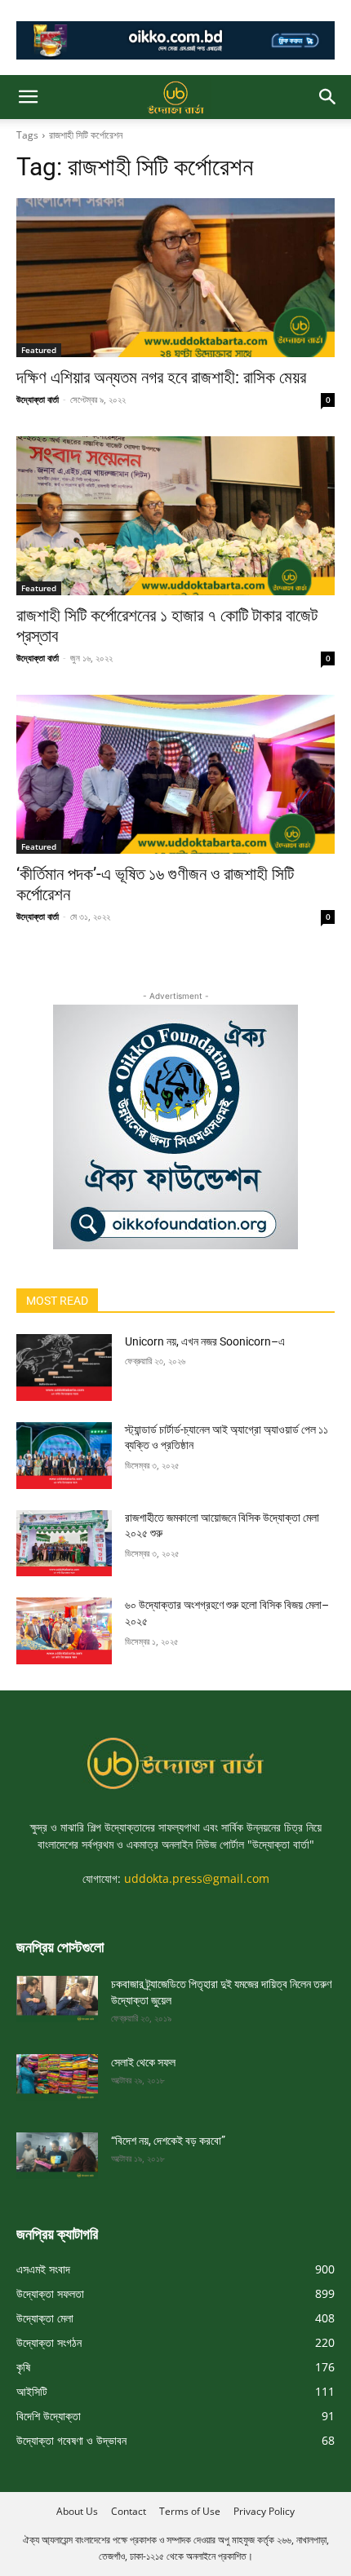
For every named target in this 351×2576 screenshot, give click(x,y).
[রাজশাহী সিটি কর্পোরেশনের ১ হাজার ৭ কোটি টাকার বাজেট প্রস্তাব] (175, 516)
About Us (77, 2511)
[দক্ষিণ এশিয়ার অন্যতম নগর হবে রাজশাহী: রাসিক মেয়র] (175, 278)
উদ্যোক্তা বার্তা (38, 399)
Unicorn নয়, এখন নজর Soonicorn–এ (205, 1341)
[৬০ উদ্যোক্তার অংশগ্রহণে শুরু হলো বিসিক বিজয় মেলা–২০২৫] (64, 1631)
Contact (129, 2511)
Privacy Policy (264, 2511)
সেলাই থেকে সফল (143, 2062)
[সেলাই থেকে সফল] (57, 2077)
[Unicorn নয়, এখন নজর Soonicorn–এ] (64, 1368)
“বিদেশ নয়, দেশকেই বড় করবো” (168, 2141)
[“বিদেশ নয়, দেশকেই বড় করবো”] (57, 2155)
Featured (39, 350)
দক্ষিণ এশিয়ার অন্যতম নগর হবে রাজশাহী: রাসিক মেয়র (161, 378)
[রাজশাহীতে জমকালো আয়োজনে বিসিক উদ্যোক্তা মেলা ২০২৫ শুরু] (64, 1544)
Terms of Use (190, 2511)
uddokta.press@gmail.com (197, 1878)
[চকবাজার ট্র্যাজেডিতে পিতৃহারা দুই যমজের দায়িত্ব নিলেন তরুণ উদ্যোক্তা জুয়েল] (57, 1999)
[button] (28, 97)
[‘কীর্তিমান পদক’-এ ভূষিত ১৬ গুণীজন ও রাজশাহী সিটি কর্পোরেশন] (175, 774)
